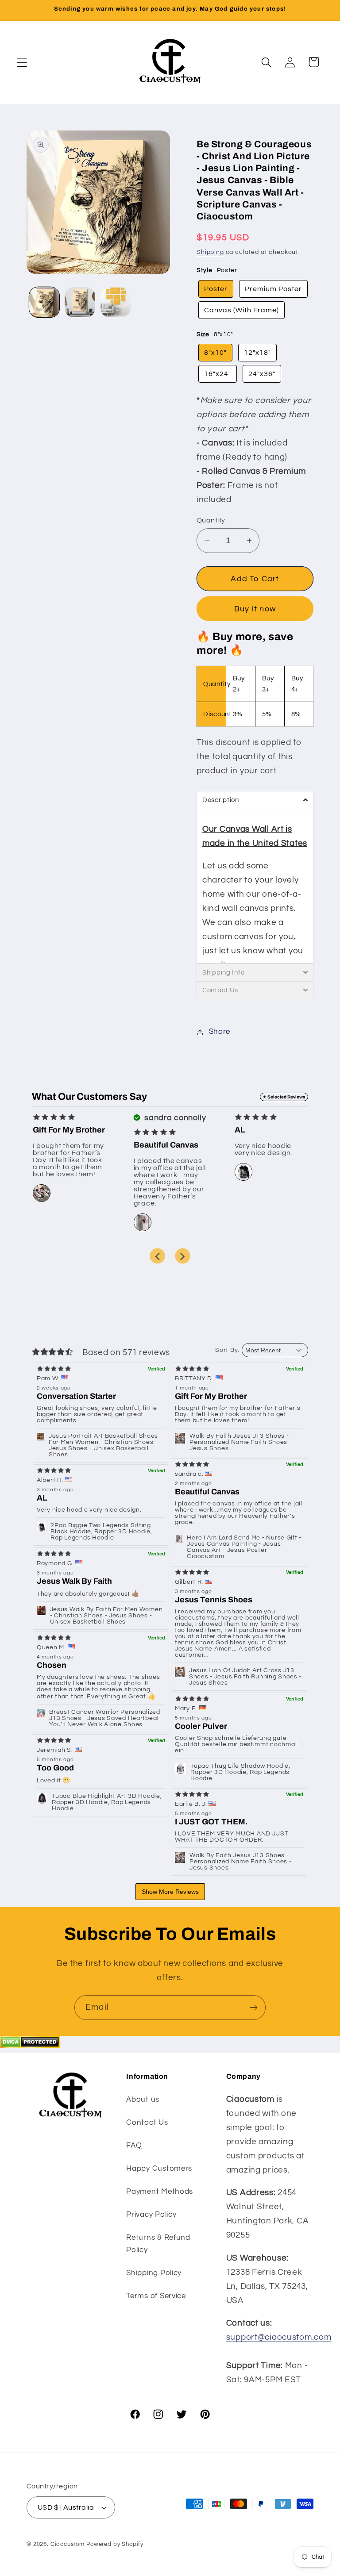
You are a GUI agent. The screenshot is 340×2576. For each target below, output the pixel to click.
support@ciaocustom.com (279, 2337)
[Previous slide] (157, 1256)
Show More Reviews (170, 1892)
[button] (22, 62)
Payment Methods (160, 2192)
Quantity (211, 520)
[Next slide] (183, 1256)
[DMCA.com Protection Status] (30, 2046)
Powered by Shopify (115, 2544)
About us (143, 2100)
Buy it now (255, 609)
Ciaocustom (68, 2544)
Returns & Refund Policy (158, 2244)
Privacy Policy (151, 2215)
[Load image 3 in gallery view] (116, 302)
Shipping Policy (154, 2273)
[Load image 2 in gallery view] (80, 302)
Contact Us (147, 2123)
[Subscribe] (253, 2008)
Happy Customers (159, 2169)
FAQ (134, 2146)
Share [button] (220, 1032)
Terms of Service (156, 2296)
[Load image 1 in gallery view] (44, 302)
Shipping (210, 252)
